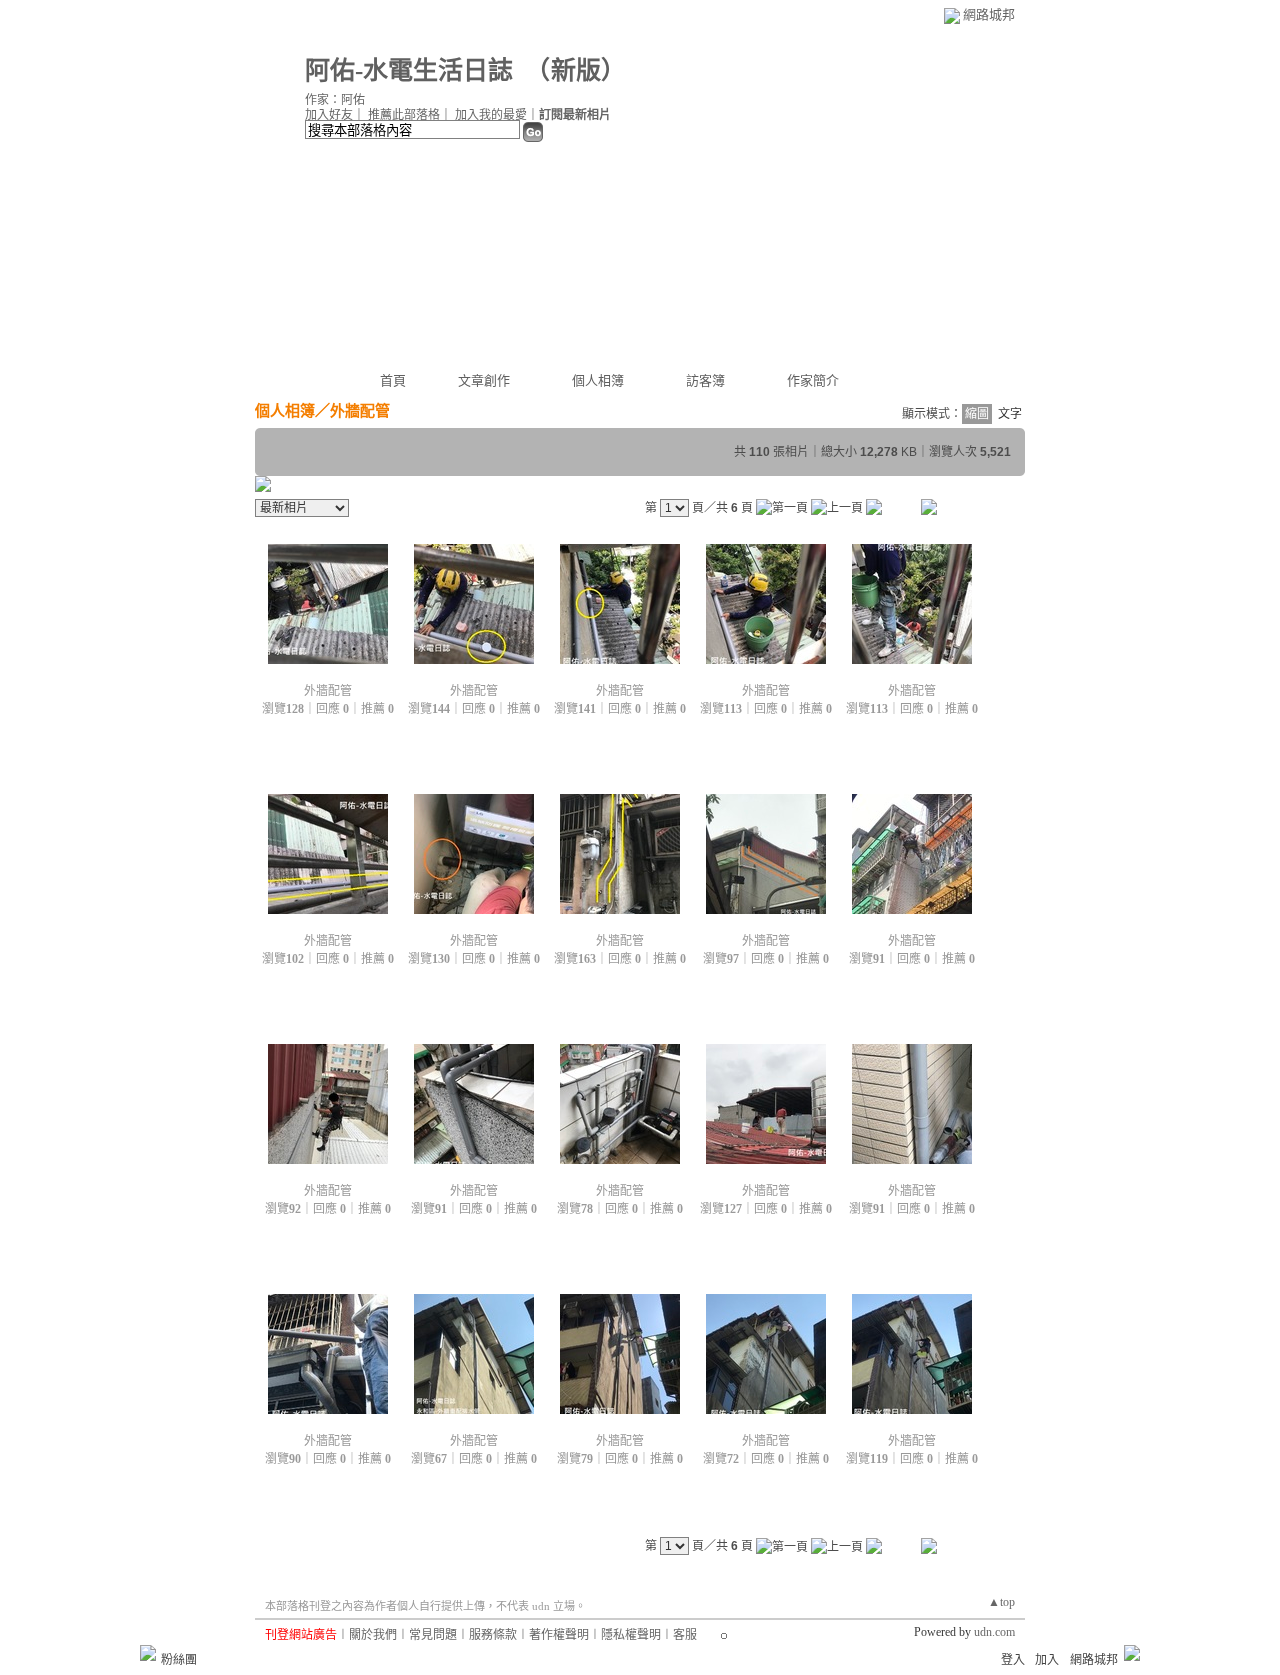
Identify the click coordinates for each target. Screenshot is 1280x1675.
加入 (1047, 1660)
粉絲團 (179, 1660)
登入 (1013, 1660)
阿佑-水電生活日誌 (409, 70)
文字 (1010, 414)
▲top (1001, 1602)
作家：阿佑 (335, 100)
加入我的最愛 (491, 115)
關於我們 (373, 1635)
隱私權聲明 (631, 1635)
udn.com (994, 1632)
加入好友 (329, 115)
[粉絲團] (148, 1653)
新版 (576, 70)
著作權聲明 (559, 1635)
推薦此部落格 (404, 115)
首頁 (393, 380)
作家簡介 (813, 380)
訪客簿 (705, 380)
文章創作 (484, 380)
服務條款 (493, 1635)
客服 (685, 1635)
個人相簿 (598, 380)
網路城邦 (989, 14)
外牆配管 (328, 691)
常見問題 (433, 1635)
